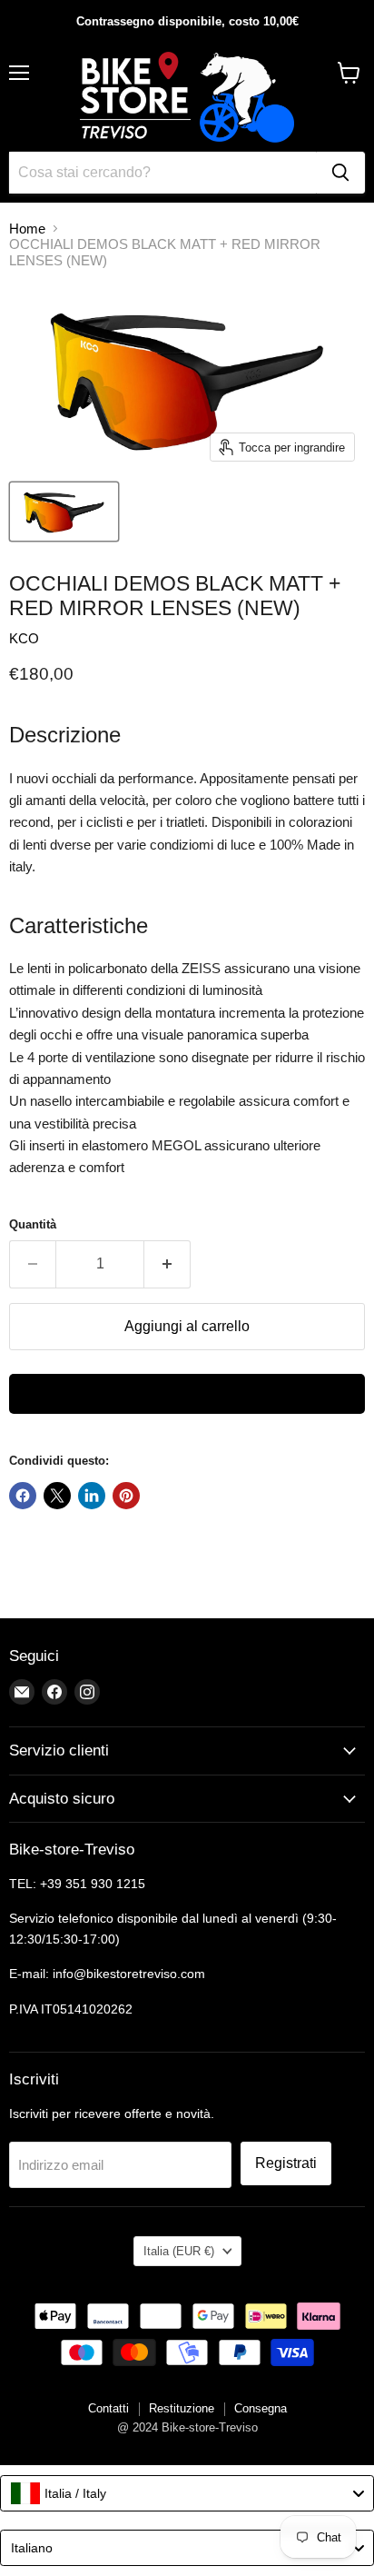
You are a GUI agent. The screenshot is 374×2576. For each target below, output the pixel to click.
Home (27, 229)
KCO (24, 638)
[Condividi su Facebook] (23, 1496)
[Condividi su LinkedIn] (92, 1496)
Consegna (261, 2408)
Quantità (33, 1224)
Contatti (108, 2408)
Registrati (286, 2163)
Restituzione (182, 2408)
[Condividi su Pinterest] (126, 1496)
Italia (179, 2251)
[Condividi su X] (57, 1496)
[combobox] (187, 2493)
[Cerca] (340, 173)
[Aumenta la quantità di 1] (167, 1264)
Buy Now (187, 1394)
